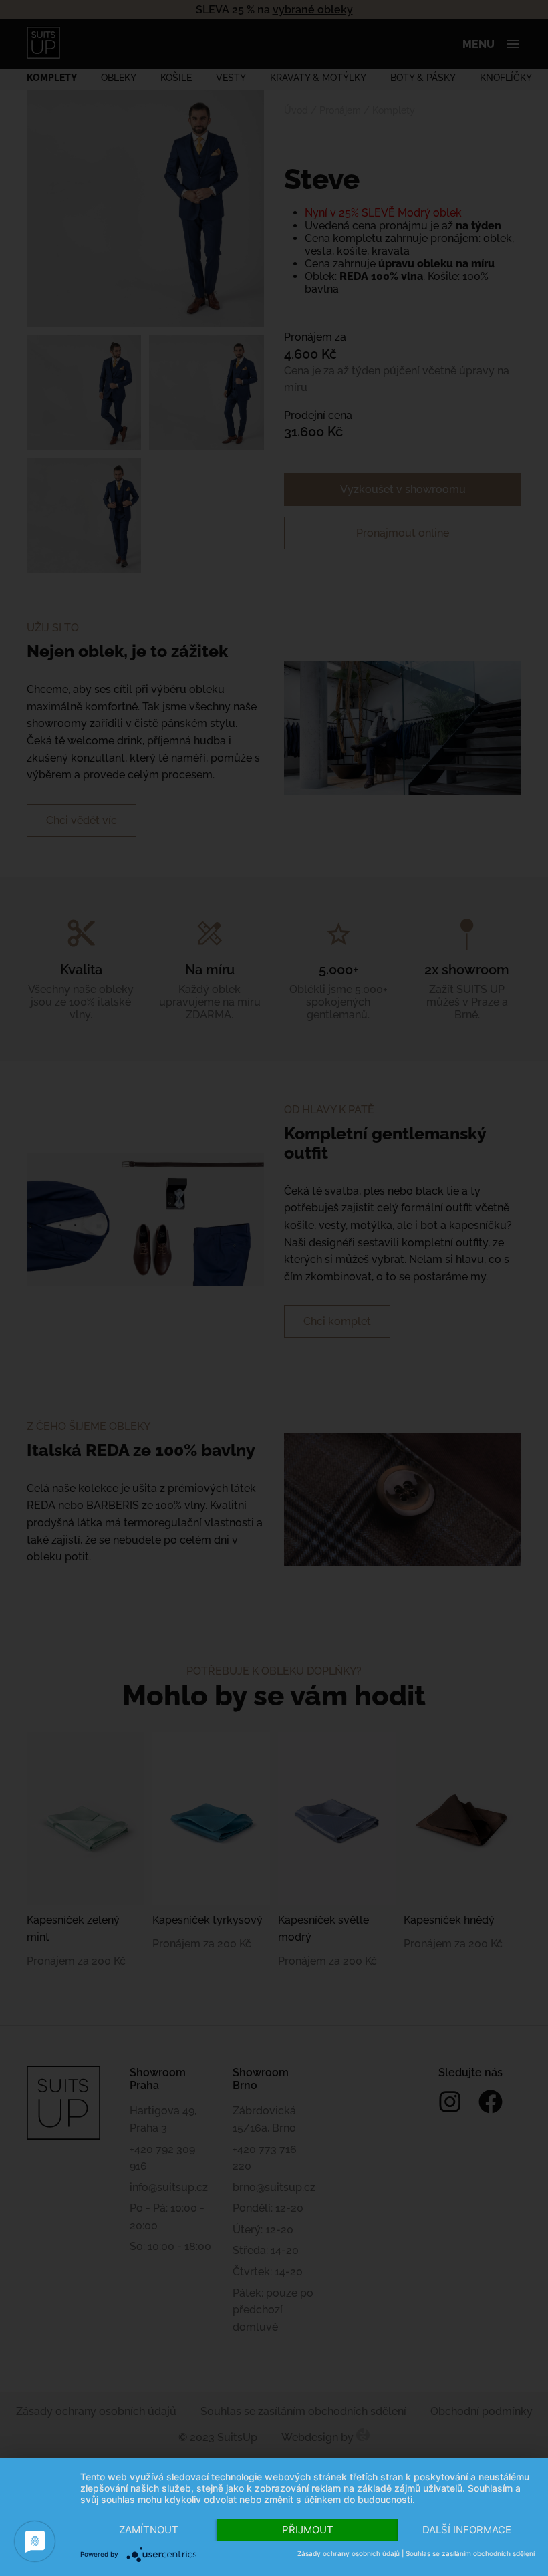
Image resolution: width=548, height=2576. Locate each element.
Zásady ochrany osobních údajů (349, 2553)
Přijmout (308, 2530)
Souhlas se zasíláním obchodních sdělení (470, 2553)
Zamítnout (149, 2530)
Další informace (467, 2530)
